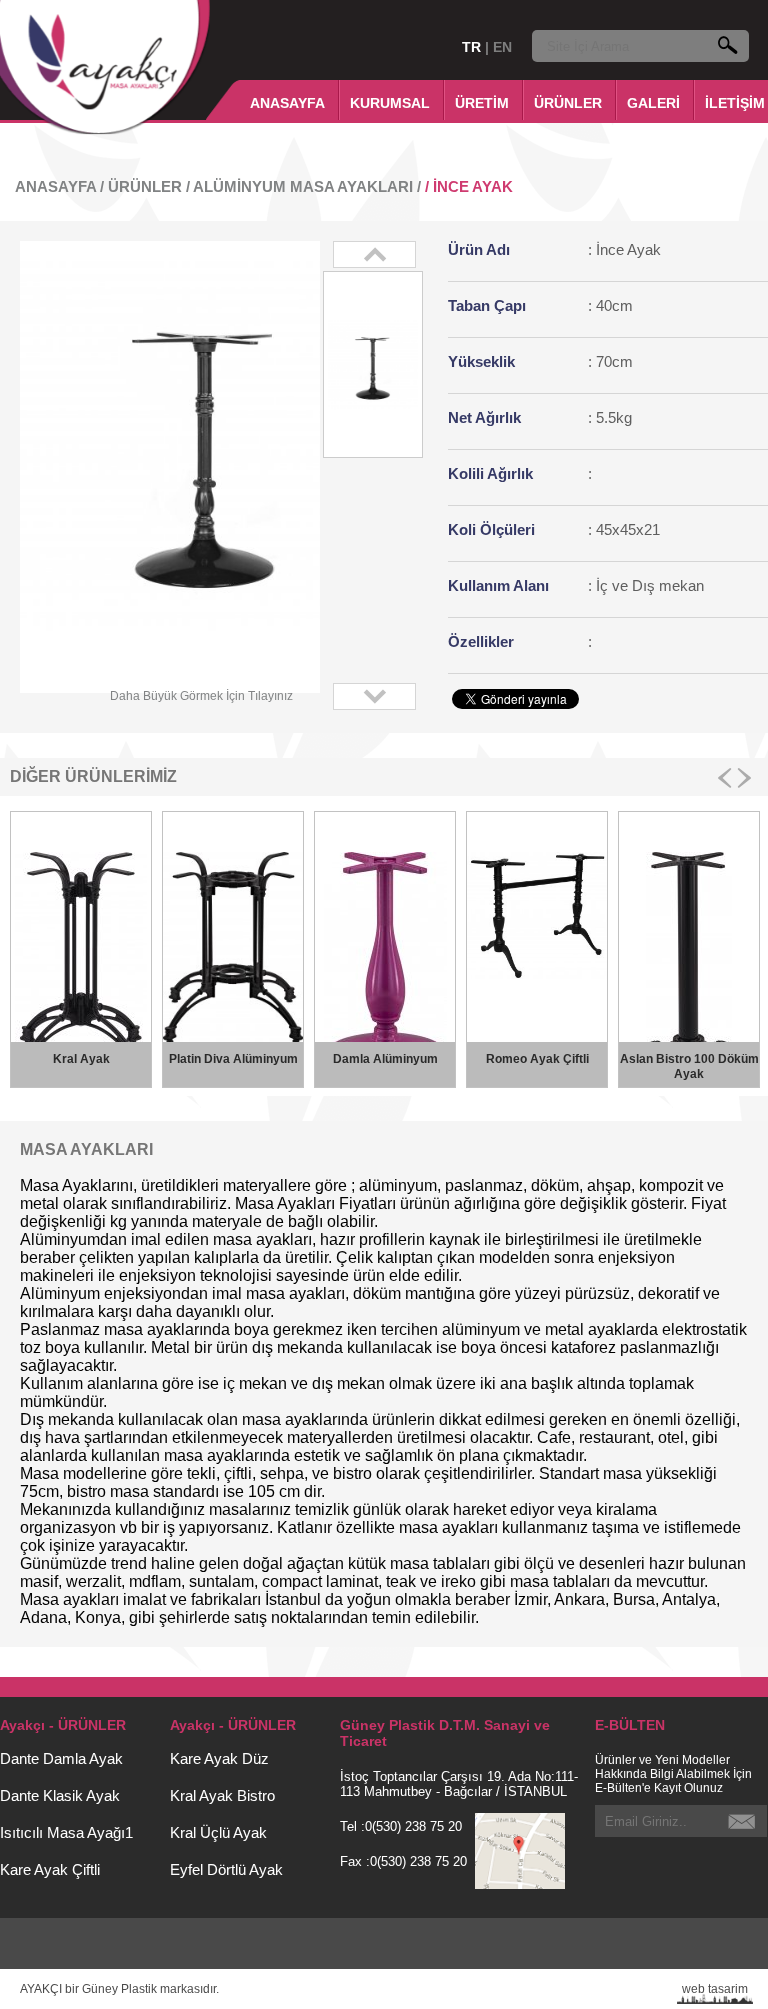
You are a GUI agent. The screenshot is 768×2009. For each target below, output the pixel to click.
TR (473, 47)
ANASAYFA (287, 103)
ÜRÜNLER (568, 103)
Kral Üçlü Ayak (218, 1832)
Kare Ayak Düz (219, 1758)
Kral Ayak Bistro (222, 1795)
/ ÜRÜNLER (141, 186)
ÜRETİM (482, 103)
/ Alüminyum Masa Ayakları (301, 186)
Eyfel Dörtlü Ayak (226, 1869)
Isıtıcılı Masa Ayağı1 (66, 1832)
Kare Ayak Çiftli (50, 1869)
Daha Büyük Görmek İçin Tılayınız (201, 696)
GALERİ (653, 103)
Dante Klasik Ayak (60, 1795)
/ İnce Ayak (469, 186)
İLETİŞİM (735, 103)
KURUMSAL (390, 103)
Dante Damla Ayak (61, 1758)
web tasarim (715, 1989)
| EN (498, 47)
